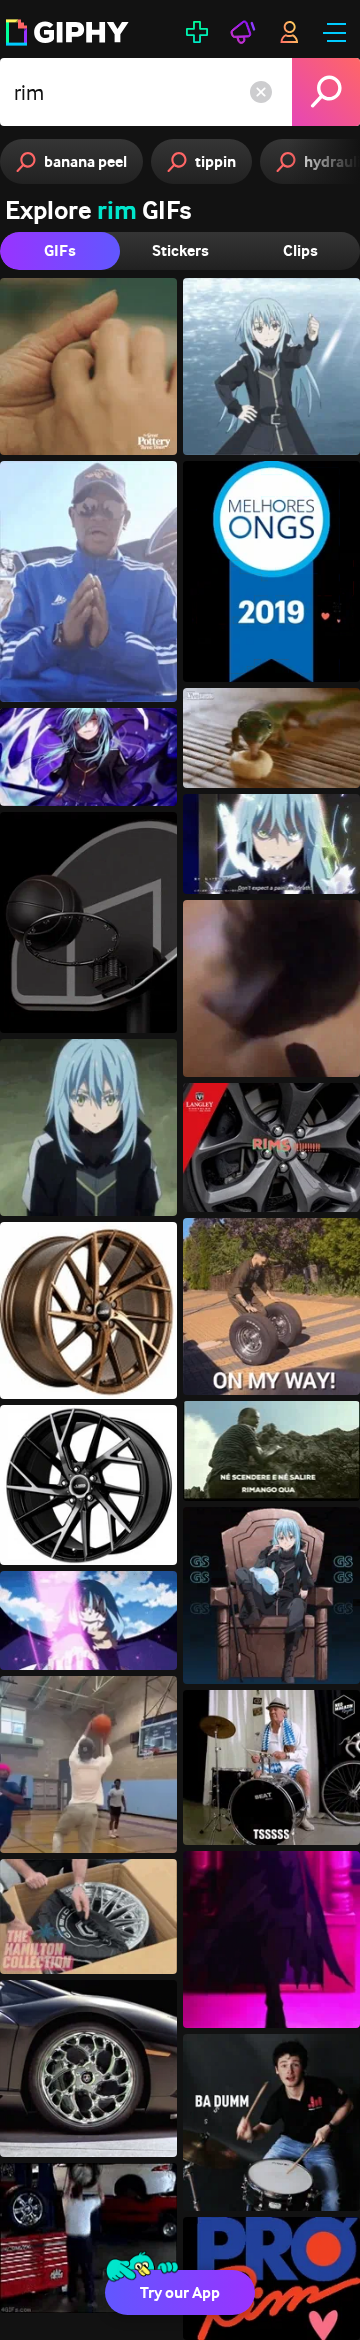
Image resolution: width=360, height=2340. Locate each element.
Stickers (180, 250)
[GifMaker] (197, 32)
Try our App (180, 2292)
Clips (300, 250)
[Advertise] (243, 32)
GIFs (60, 250)
